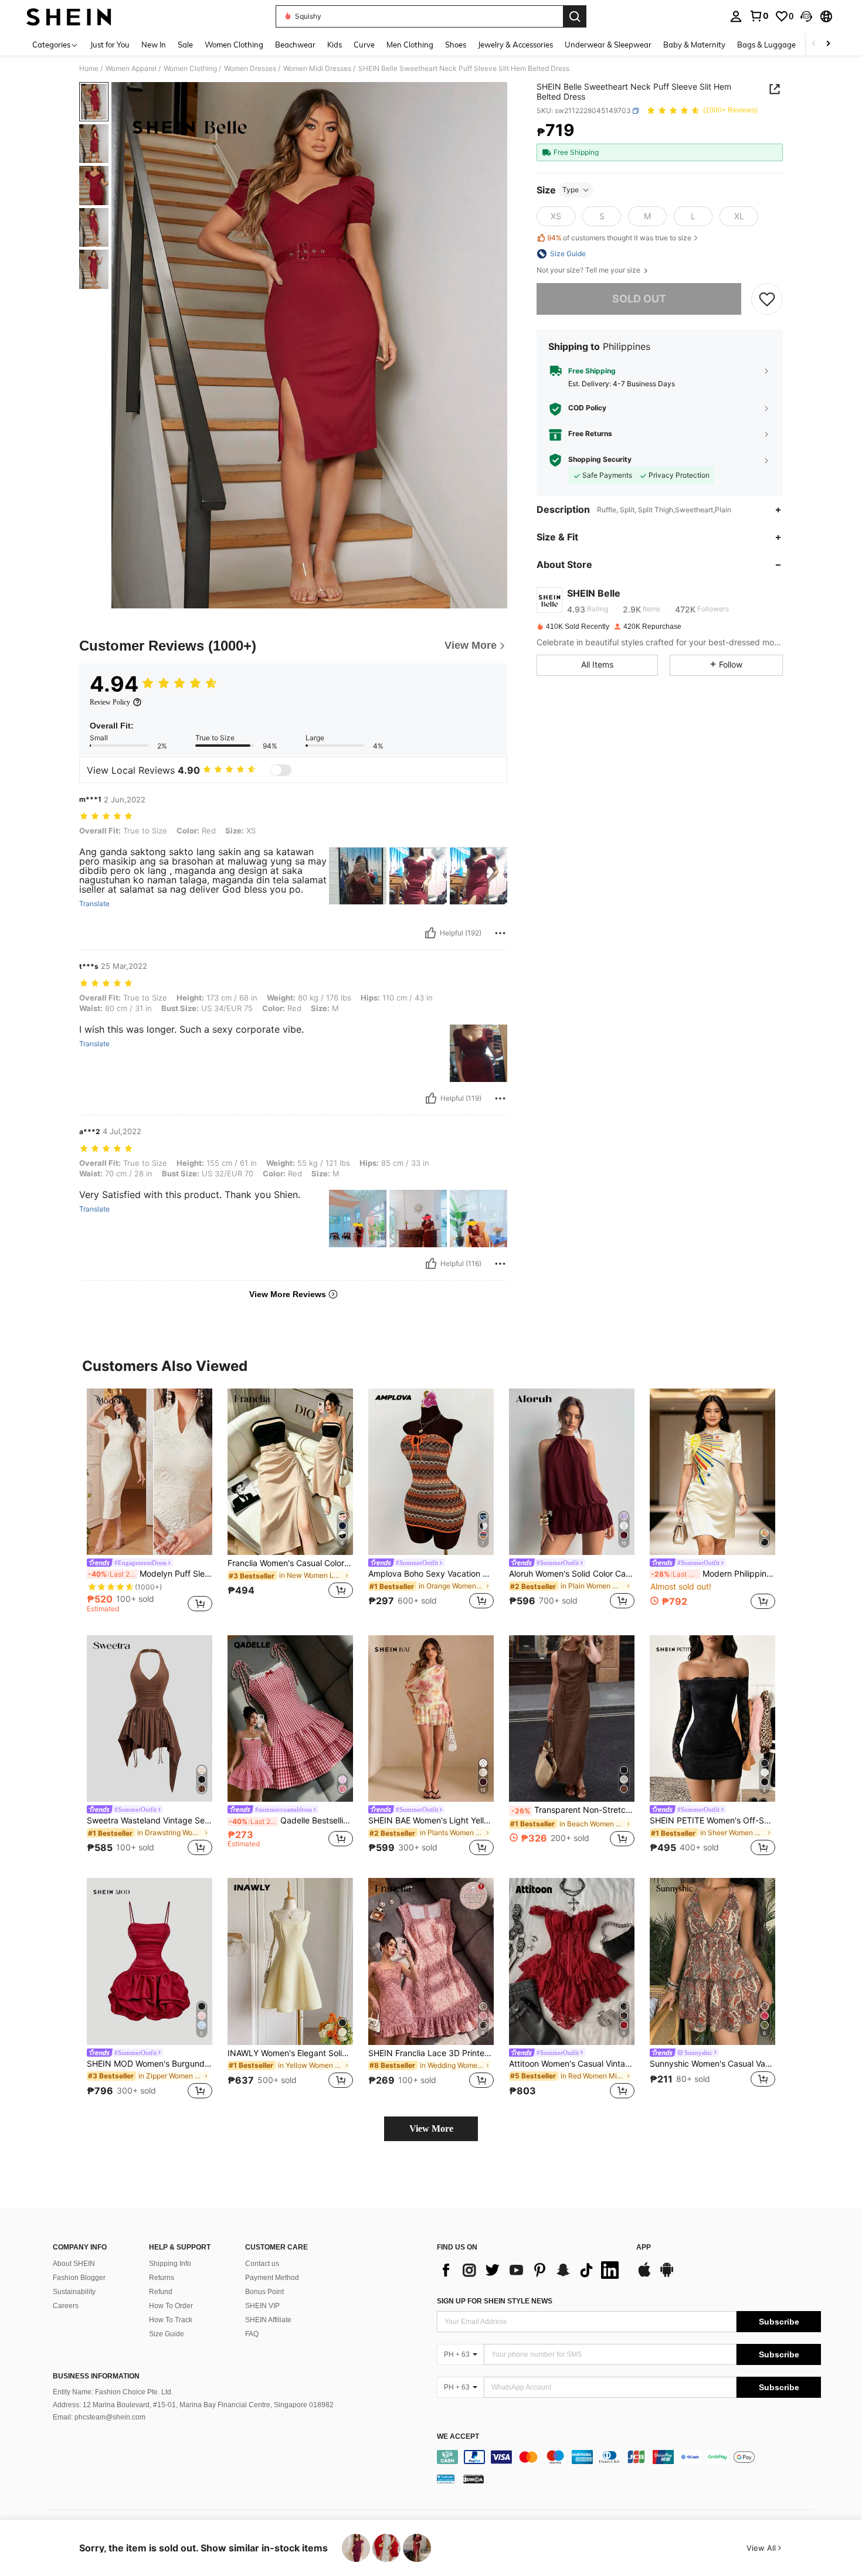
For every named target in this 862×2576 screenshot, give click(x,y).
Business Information (96, 2376)
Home (89, 69)
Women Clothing (190, 69)
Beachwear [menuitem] (295, 45)
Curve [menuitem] (364, 45)
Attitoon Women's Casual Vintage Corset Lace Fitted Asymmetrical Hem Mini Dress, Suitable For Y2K (572, 2064)
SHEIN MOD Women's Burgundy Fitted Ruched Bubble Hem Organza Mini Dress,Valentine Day (150, 2064)
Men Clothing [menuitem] (410, 45)
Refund (161, 2292)
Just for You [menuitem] (110, 45)
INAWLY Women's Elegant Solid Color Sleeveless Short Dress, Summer (290, 2053)
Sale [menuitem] (185, 45)
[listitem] (150, 1503)
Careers (66, 2306)
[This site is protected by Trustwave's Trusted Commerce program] (446, 2479)
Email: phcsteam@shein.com (99, 2417)
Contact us (262, 2264)
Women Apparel (131, 69)
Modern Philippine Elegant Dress (713, 1574)
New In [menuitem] (154, 45)
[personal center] (736, 16)
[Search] (575, 16)
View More (431, 2128)
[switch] (281, 770)
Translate (94, 904)
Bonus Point (264, 2292)
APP (644, 2247)
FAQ (252, 2334)
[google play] (667, 2275)
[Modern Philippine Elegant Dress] (712, 1472)
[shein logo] (69, 16)
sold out (639, 299)
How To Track (171, 2320)
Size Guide (167, 2334)
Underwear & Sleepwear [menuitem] (608, 45)
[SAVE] (767, 299)
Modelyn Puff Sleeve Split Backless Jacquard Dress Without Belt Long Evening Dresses (150, 1574)
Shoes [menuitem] (456, 45)
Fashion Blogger (79, 2278)
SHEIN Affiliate (268, 2320)
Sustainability (74, 2292)
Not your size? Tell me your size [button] (589, 270)
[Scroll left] (814, 44)
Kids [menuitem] (335, 45)
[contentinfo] (629, 2457)
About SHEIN (74, 2264)
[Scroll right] (828, 44)
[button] (806, 16)
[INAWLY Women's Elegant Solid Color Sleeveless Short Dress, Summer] (290, 1961)
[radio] (556, 216)
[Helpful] (430, 933)
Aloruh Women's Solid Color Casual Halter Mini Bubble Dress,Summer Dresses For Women (572, 1574)
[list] (531, 2270)
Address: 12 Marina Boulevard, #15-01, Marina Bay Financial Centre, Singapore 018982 (193, 2405)
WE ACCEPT (458, 2437)
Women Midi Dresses (317, 69)
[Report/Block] (500, 933)
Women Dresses (250, 69)
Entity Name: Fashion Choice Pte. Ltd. (113, 2392)
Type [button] (571, 190)
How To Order (171, 2306)
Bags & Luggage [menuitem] (766, 45)
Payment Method (272, 2278)
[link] (759, 16)
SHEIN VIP (262, 2306)
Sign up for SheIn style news (495, 2301)
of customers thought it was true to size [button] (619, 238)
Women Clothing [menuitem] (234, 45)
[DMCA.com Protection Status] (474, 2479)
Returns (162, 2278)
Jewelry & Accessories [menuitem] (515, 45)
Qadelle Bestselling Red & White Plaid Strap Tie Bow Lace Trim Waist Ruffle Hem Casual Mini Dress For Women (291, 1820)
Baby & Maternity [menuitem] (694, 45)
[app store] (644, 2275)
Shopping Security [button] (600, 460)
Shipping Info (170, 2264)
